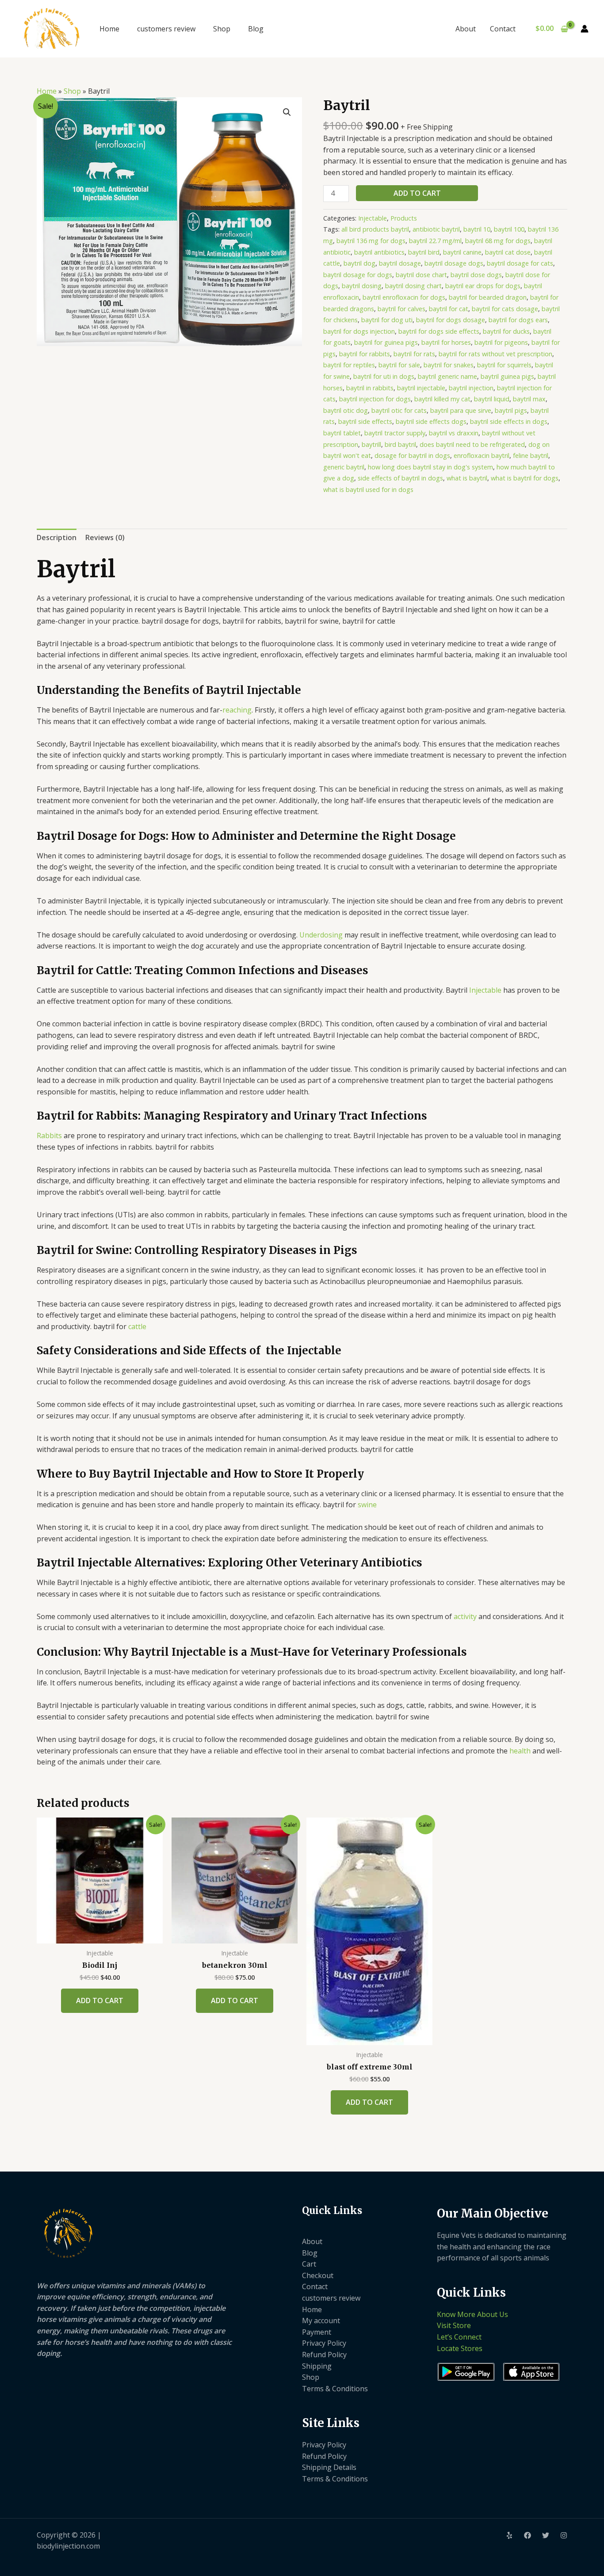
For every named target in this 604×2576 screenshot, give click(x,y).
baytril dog (359, 263)
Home (109, 29)
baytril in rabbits (370, 388)
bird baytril (400, 444)
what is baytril (467, 478)
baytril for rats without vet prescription (495, 354)
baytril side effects (365, 421)
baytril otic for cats (399, 410)
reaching (237, 710)
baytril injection (471, 388)
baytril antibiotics (379, 252)
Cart (309, 2264)
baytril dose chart (421, 275)
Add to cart (417, 193)
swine (367, 1505)
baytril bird (424, 252)
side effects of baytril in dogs (400, 478)
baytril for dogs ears (518, 320)
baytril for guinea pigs (386, 342)
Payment (317, 2332)
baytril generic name (447, 376)
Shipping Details (329, 2467)
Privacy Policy (324, 2343)
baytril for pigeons (501, 342)
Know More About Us (472, 2314)
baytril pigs (511, 410)
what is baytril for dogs (525, 478)
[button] (287, 112)
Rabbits (49, 1136)
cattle (137, 1326)
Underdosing (321, 935)
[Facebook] (528, 2535)
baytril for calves (401, 309)
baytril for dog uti (387, 320)
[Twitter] (546, 2535)
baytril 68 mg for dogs (498, 241)
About (466, 29)
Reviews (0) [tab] (105, 537)
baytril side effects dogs (431, 421)
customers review (166, 29)
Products (404, 218)
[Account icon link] (585, 29)
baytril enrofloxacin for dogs (404, 297)
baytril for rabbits (365, 354)
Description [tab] (57, 537)
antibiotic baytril (436, 229)
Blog (256, 29)
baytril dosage (400, 263)
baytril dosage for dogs (358, 275)
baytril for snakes (449, 365)
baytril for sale (399, 365)
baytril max (529, 399)
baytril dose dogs (476, 275)
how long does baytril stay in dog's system (430, 467)
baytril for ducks (506, 331)
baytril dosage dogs (454, 263)
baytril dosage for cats (520, 263)
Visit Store (454, 2325)
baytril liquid (492, 399)
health (520, 1751)
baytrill (371, 444)
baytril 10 (477, 229)
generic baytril (344, 467)
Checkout (318, 2275)
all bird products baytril (375, 229)
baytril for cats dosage (505, 309)
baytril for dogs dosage (451, 320)
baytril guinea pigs (507, 376)
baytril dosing (362, 286)
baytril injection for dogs (375, 399)
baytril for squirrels (504, 365)
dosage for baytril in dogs (412, 455)
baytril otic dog (346, 410)
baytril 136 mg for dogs (371, 241)
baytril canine (462, 252)
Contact (503, 29)
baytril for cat (449, 309)
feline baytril (531, 455)
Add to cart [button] (100, 2001)
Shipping (317, 2366)
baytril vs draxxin (454, 433)
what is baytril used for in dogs (368, 490)
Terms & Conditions (335, 2389)
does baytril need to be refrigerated (472, 444)
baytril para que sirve (461, 410)
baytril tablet (342, 433)
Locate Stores (460, 2348)
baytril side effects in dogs (509, 421)
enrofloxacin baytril (482, 455)
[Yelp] (509, 2535)
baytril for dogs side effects (439, 331)
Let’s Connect (459, 2337)
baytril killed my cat (442, 399)
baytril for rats (414, 354)
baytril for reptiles (349, 365)
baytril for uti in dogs (384, 376)
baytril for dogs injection (359, 331)
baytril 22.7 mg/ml (435, 241)
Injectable (373, 218)
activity (465, 1616)
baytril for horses (446, 342)
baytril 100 (509, 229)
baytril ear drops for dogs (483, 286)
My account (321, 2321)
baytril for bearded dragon (488, 297)
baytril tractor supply (395, 433)
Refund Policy (324, 2355)
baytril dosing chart (413, 286)
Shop (222, 29)
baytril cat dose (508, 252)
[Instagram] (564, 2535)
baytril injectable (421, 388)
